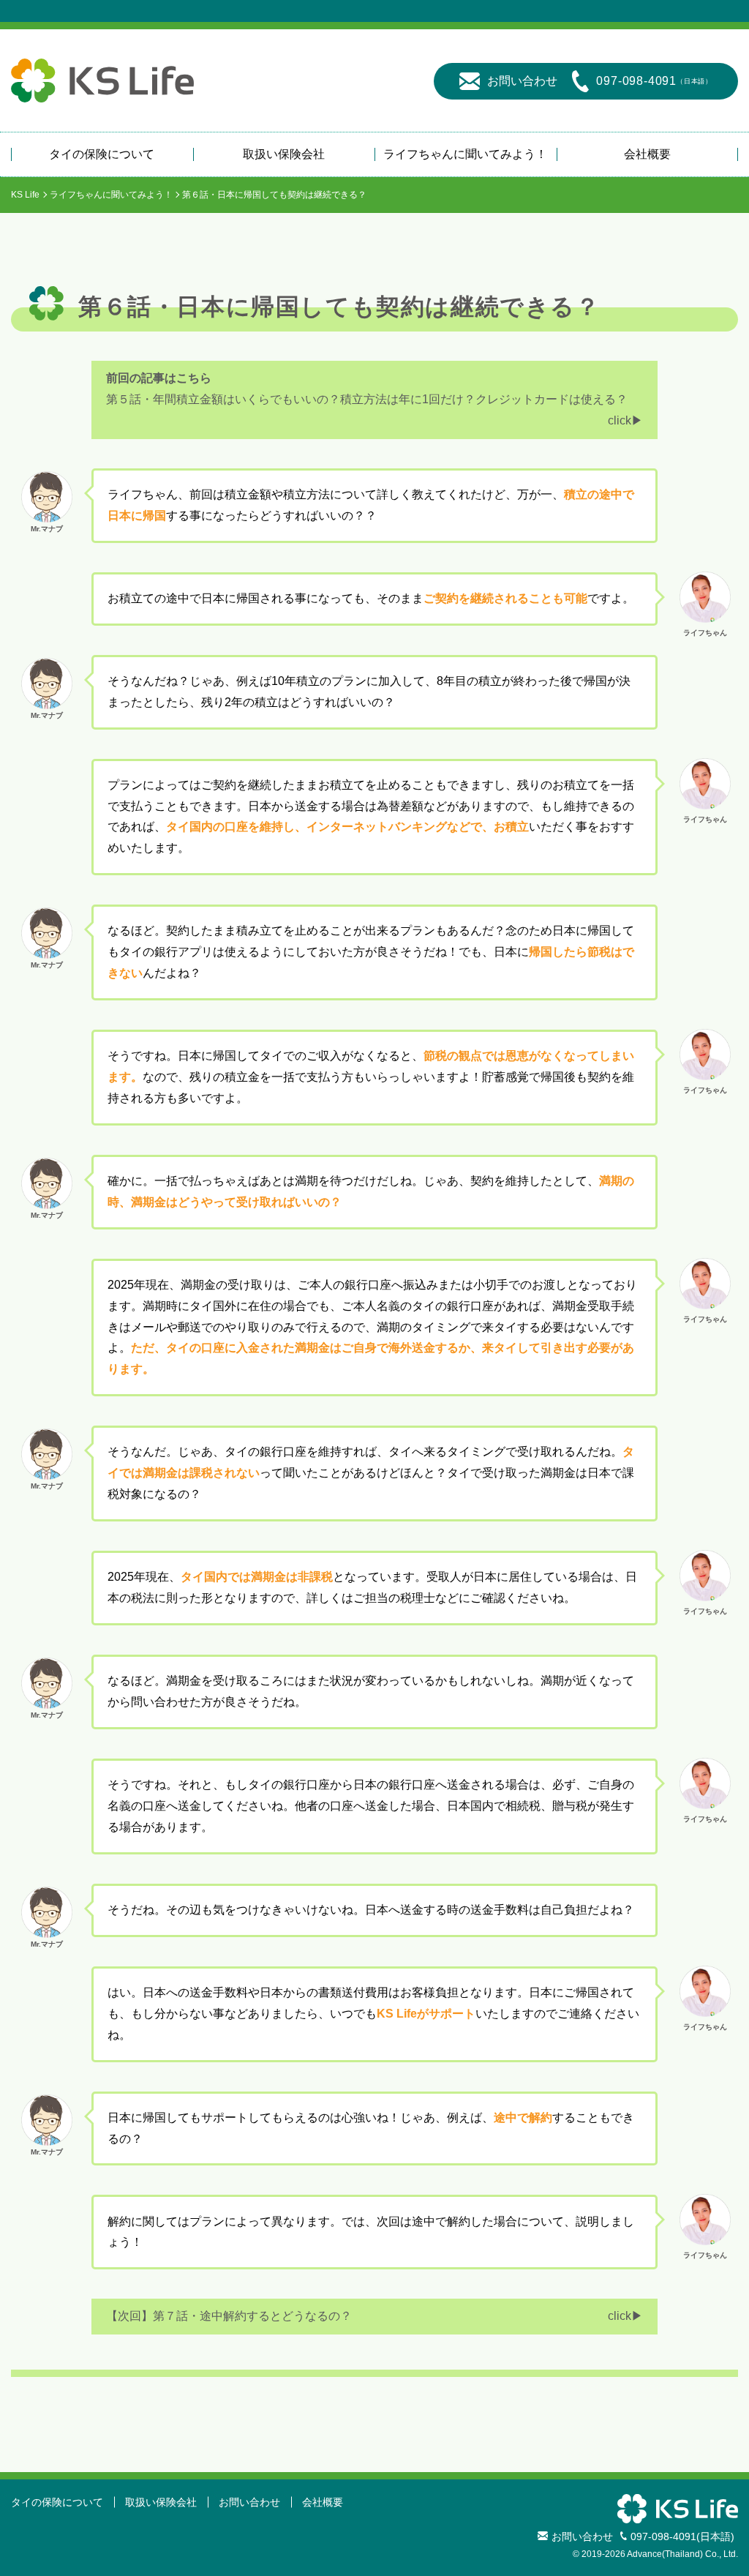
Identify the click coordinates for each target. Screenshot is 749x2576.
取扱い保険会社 (284, 154)
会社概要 (647, 154)
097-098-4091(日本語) (682, 2536)
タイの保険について (102, 154)
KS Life (25, 195)
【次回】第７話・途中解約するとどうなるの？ (229, 2316)
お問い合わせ (522, 81)
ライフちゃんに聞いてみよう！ (465, 154)
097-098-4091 (654, 81)
